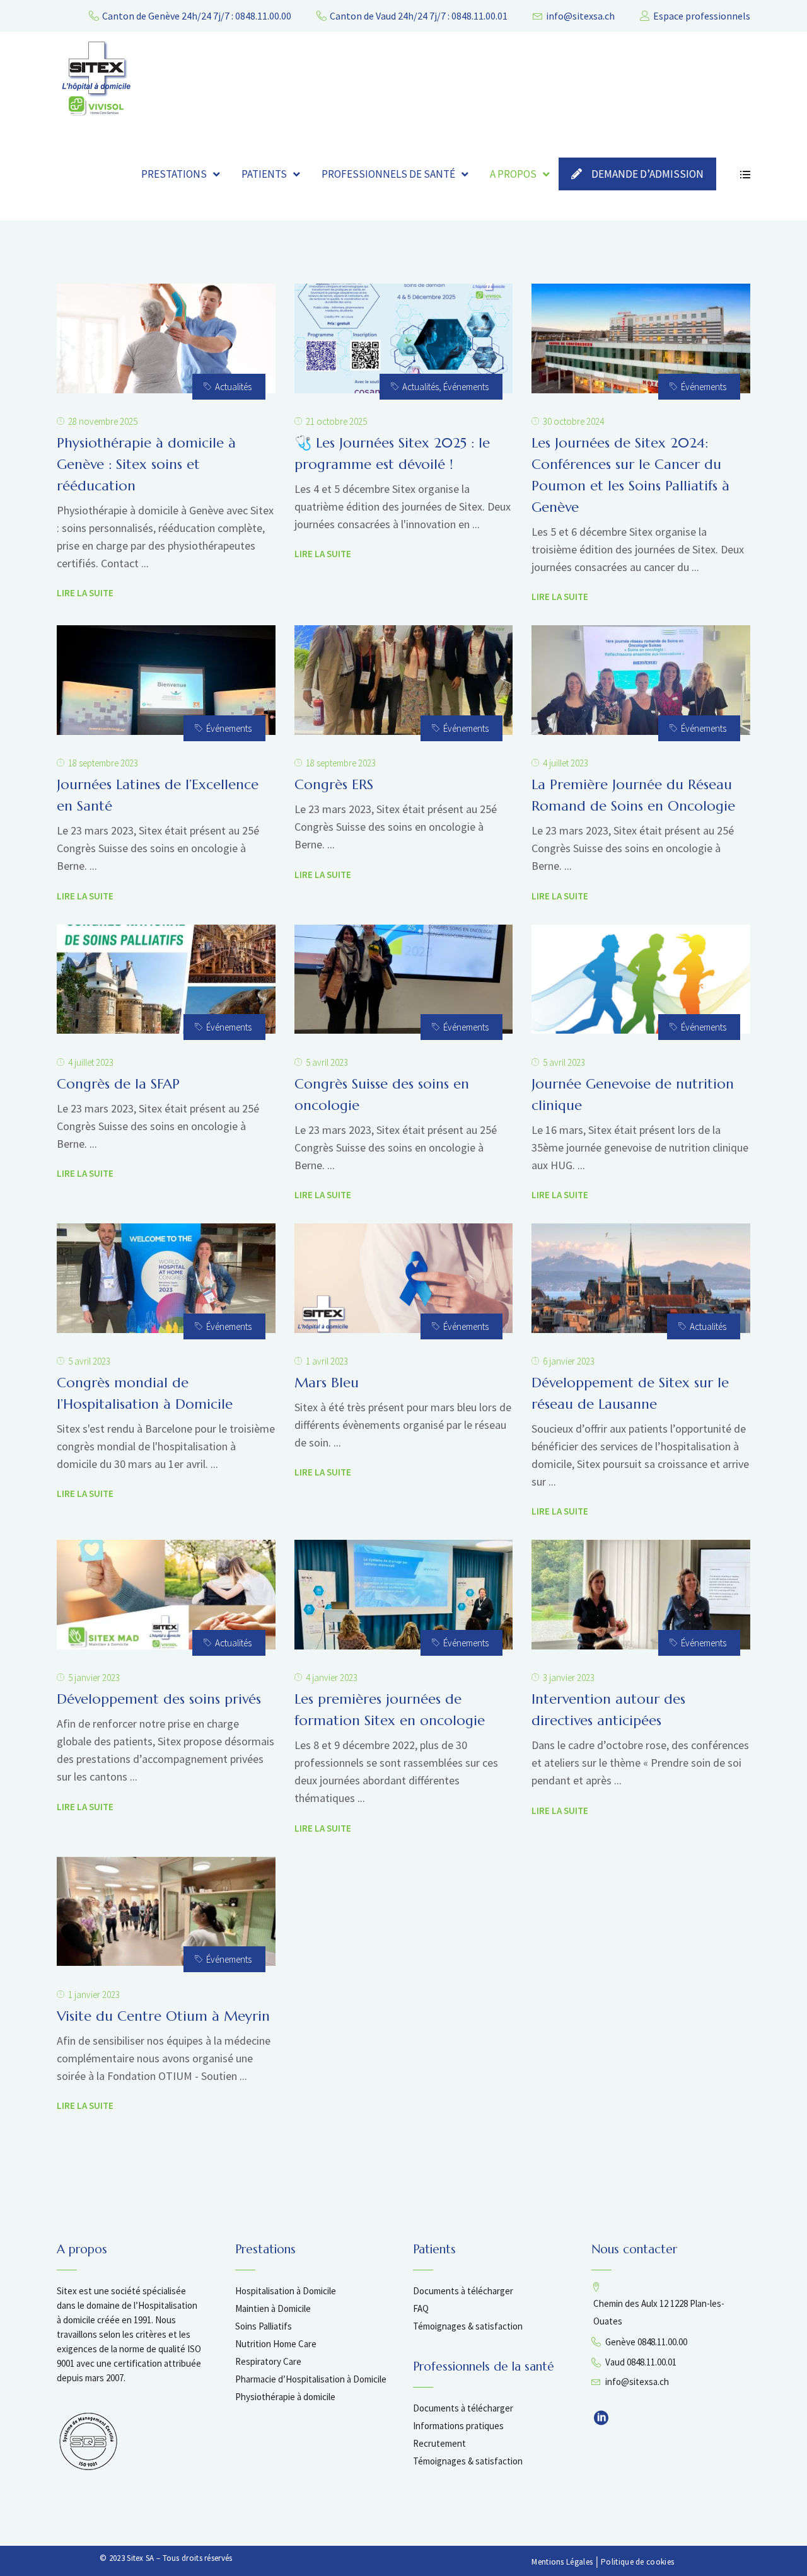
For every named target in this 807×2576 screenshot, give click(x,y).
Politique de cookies (637, 2562)
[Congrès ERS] (404, 680)
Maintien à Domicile (273, 2308)
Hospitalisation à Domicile (286, 2291)
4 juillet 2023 (566, 763)
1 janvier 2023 (94, 1995)
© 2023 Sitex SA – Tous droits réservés (166, 2558)
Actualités (233, 387)
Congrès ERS (334, 784)
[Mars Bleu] (404, 1278)
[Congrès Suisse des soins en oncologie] (404, 979)
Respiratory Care (268, 2361)
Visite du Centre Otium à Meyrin (163, 2016)
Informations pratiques (458, 2426)
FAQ (421, 2308)
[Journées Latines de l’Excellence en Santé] (166, 680)
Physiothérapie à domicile (285, 2397)
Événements (466, 387)
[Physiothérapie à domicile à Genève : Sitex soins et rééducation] (166, 338)
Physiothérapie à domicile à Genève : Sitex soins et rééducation (146, 464)
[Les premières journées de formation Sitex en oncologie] (404, 1595)
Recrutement (439, 2443)
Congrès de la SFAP (118, 1084)
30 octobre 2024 (573, 421)
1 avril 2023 (327, 1361)
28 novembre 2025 (103, 421)
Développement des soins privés (159, 1699)
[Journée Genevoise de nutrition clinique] (641, 979)
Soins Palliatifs (264, 2326)
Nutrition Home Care (276, 2344)
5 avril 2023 (327, 1062)
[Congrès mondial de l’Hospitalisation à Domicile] (166, 1278)
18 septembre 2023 (103, 763)
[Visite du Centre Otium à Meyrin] (166, 1912)
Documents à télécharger (463, 2291)
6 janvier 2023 (569, 1361)
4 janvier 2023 (332, 1678)
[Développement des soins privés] (166, 1595)
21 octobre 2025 (336, 421)
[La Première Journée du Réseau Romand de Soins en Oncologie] (641, 680)
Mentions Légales (562, 2562)
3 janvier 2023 (569, 1678)
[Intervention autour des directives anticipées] (641, 1595)
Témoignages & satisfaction (468, 2326)
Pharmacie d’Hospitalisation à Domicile (311, 2379)
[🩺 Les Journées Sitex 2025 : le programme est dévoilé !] (404, 338)
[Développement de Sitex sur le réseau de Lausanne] (641, 1278)
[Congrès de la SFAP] (166, 979)
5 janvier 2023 (94, 1678)
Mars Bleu (327, 1383)
